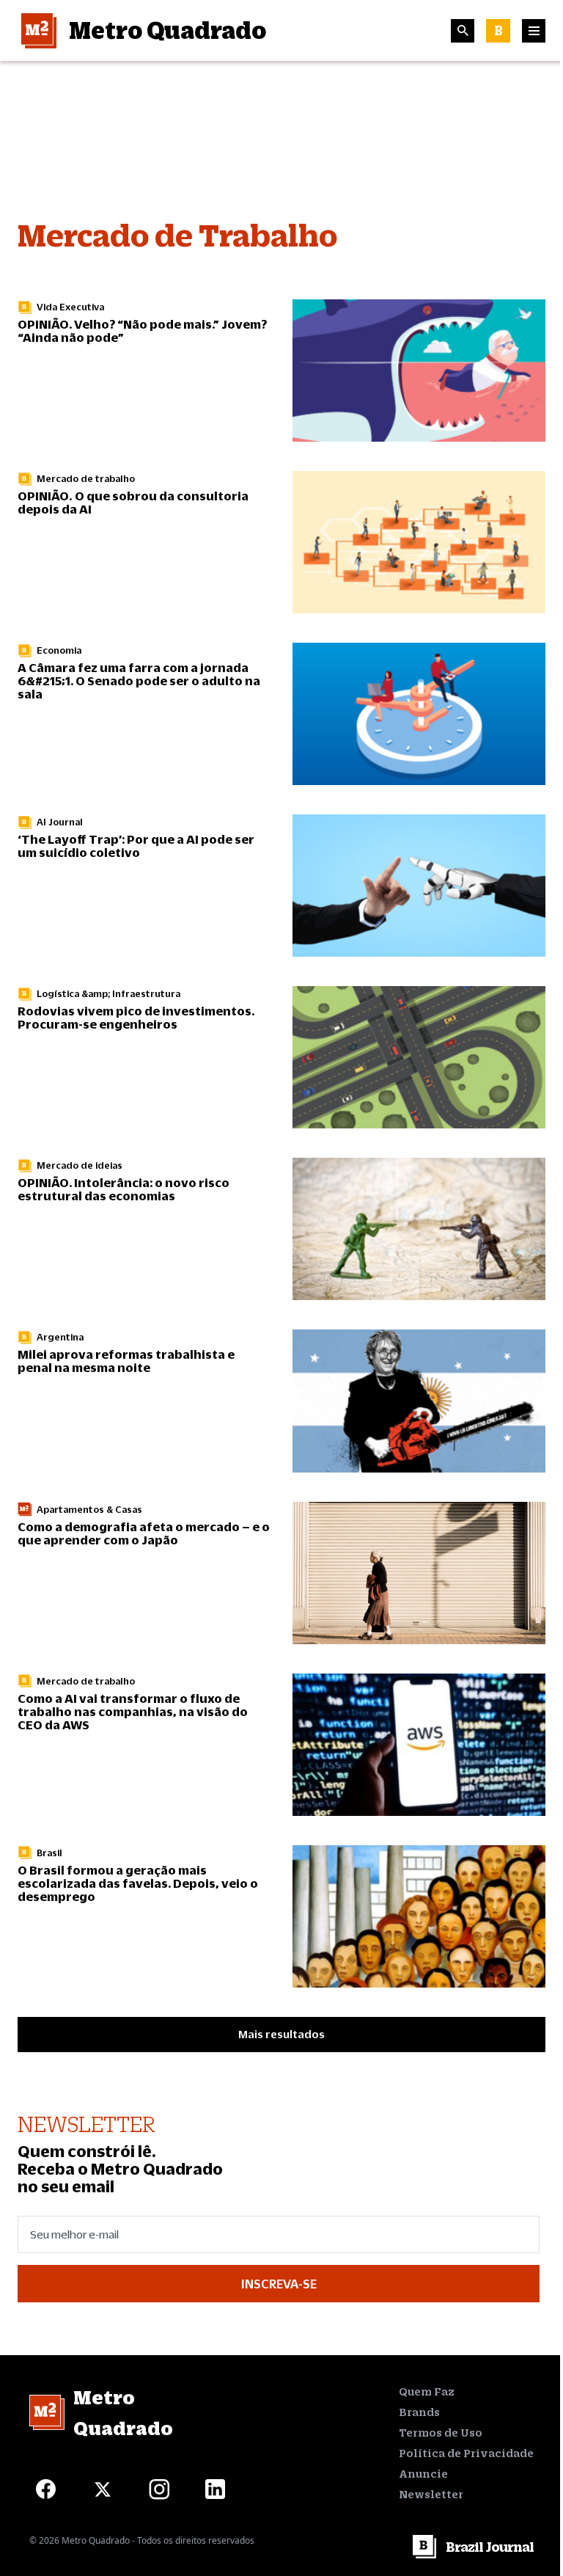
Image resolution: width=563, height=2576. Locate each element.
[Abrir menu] (534, 31)
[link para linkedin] (215, 2489)
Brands (419, 2412)
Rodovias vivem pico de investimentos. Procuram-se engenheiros (136, 1017)
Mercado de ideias (80, 1165)
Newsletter (431, 2494)
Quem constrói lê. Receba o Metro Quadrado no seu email (120, 2169)
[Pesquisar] (463, 31)
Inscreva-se (279, 2284)
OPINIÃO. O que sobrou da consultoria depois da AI (133, 502)
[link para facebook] (46, 2489)
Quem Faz (427, 2391)
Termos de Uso (441, 2433)
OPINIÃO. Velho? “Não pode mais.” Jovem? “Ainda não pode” (142, 331)
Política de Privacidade (466, 2453)
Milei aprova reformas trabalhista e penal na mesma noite (126, 1361)
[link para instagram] (159, 2489)
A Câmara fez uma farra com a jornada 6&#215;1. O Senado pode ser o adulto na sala (139, 681)
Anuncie (423, 2474)
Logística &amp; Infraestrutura (108, 994)
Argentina (60, 1337)
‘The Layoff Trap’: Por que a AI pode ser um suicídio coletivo (136, 846)
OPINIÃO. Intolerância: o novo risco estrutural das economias (124, 1189)
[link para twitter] (102, 2489)
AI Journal (60, 822)
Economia (59, 650)
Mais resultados (281, 2034)
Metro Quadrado (168, 30)
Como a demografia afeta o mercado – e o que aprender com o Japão (144, 1533)
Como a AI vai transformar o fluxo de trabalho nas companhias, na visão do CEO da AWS (133, 1711)
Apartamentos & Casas (89, 1510)
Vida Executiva (70, 307)
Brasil (49, 1853)
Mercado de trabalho (86, 479)
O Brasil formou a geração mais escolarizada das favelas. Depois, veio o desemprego (138, 1883)
